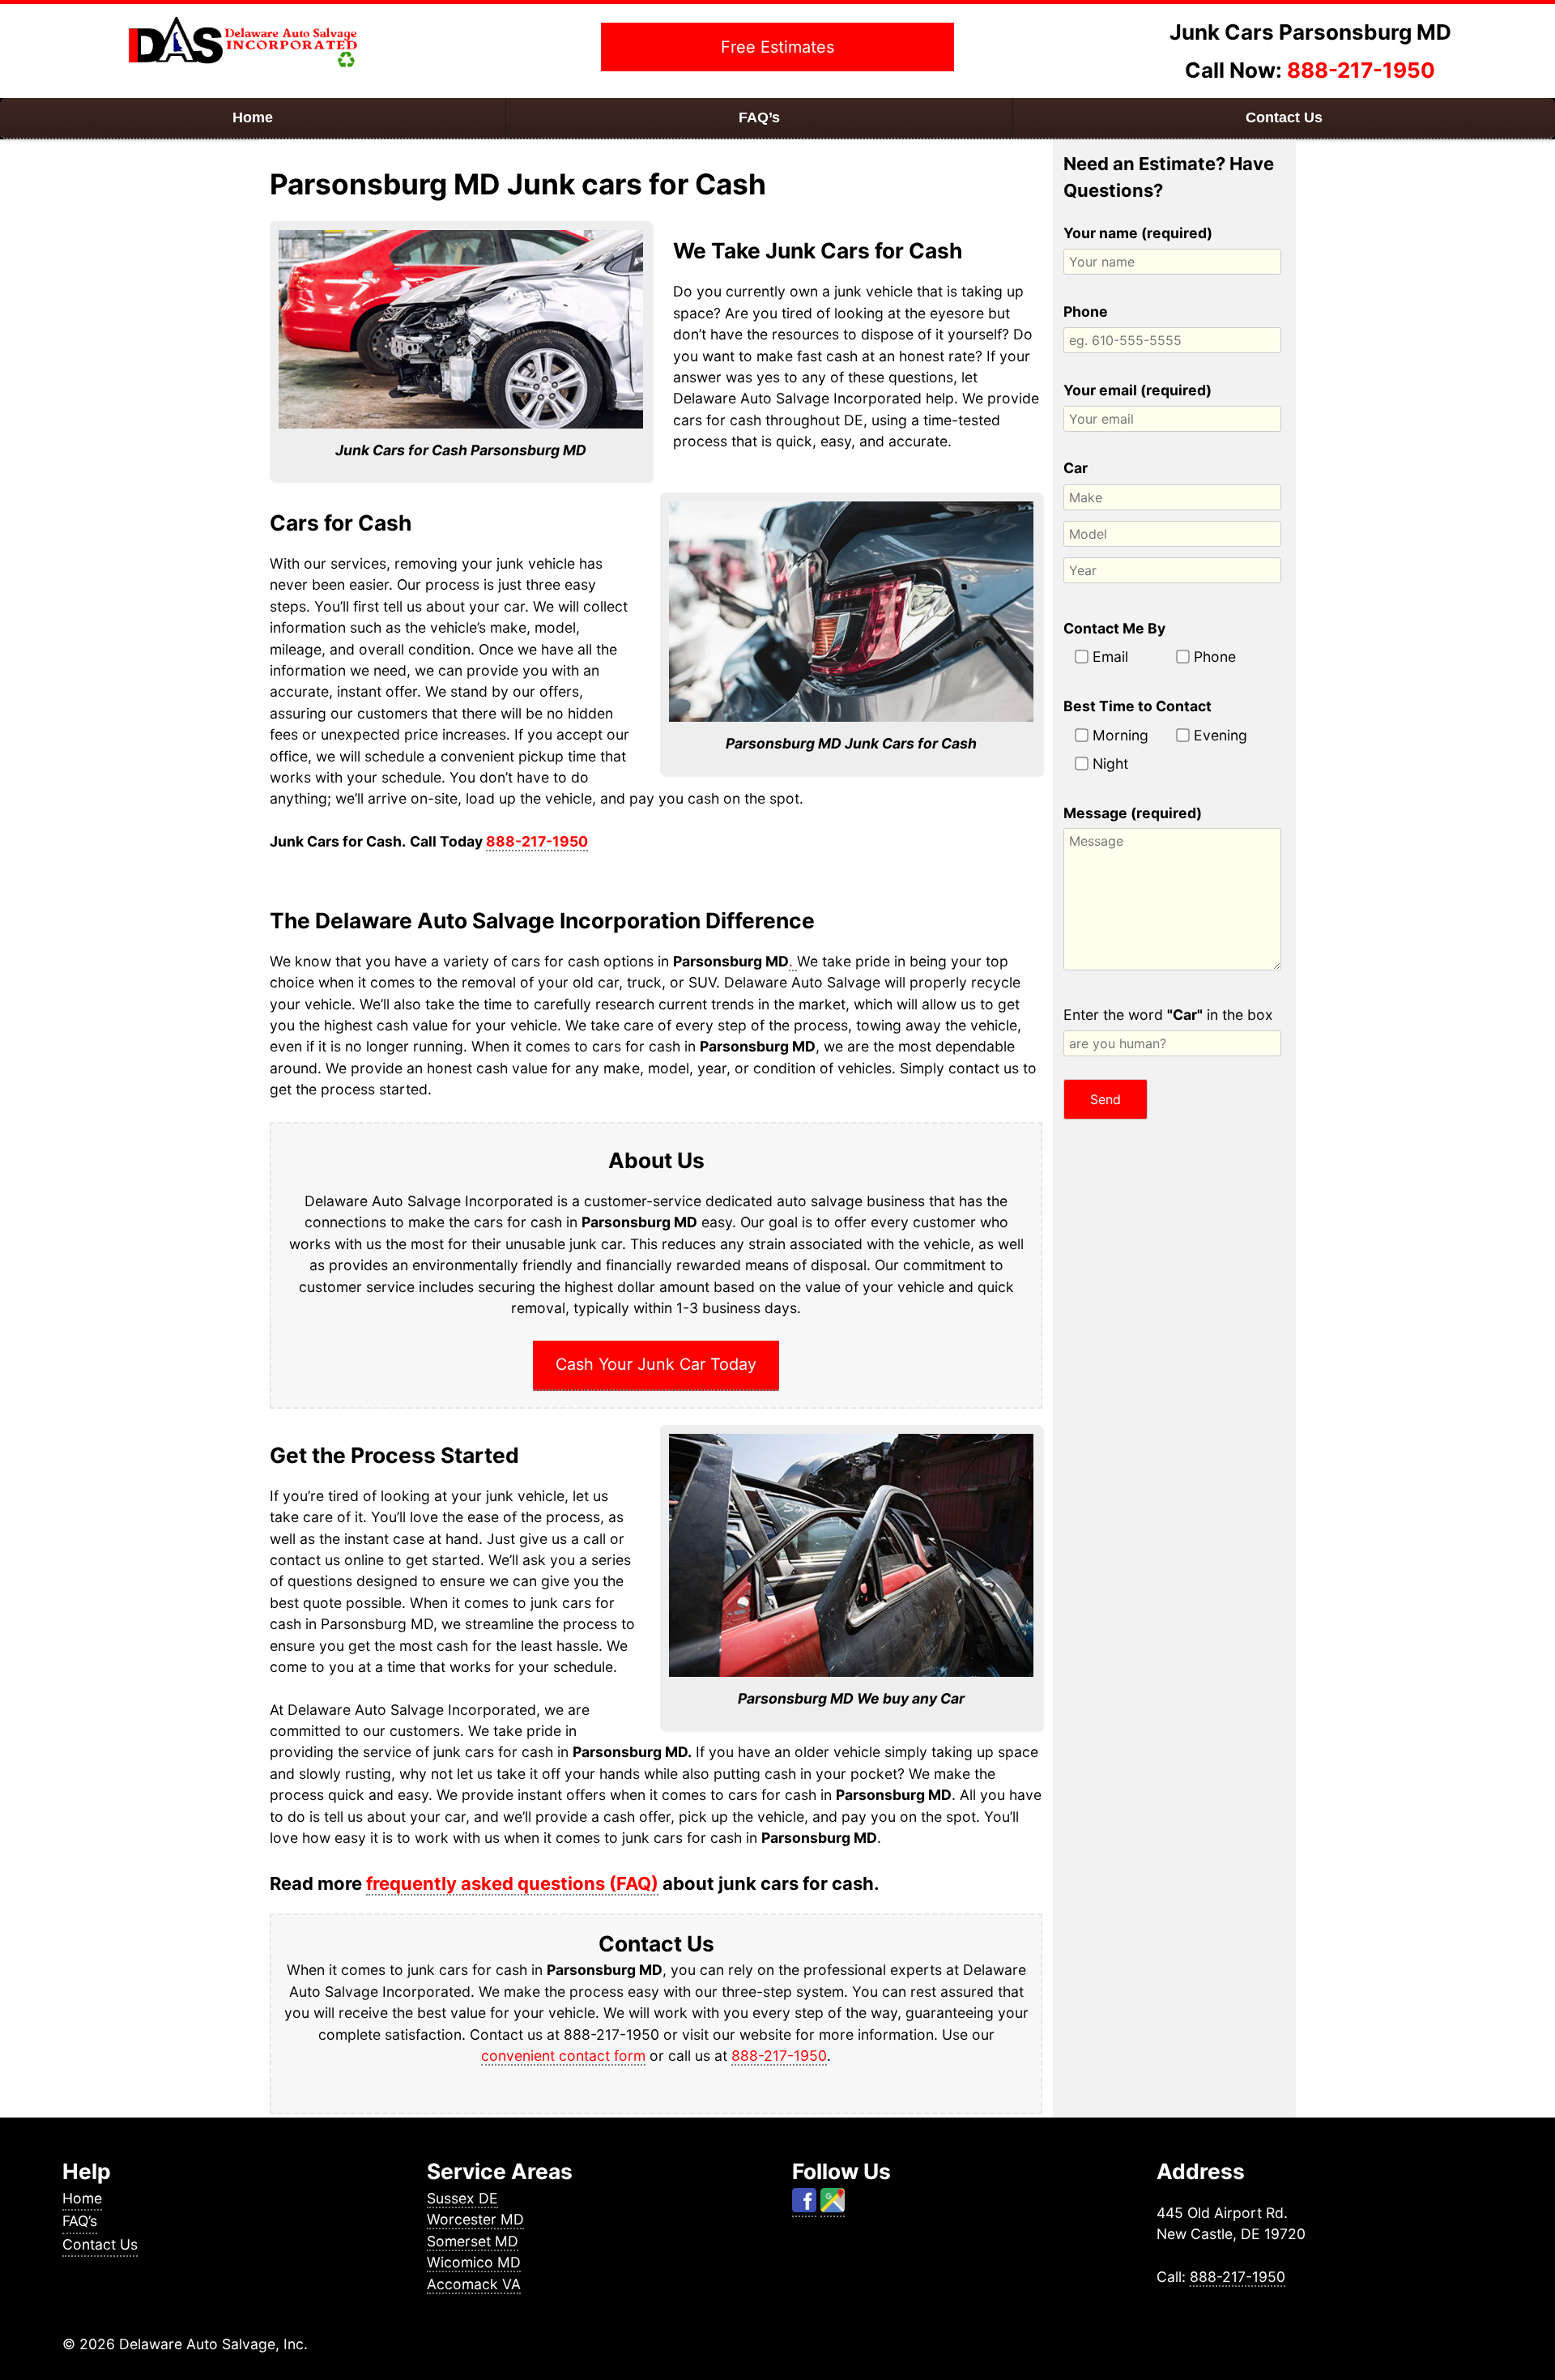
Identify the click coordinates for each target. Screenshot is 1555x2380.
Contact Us (1284, 117)
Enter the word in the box (1168, 1015)
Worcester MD (475, 2219)
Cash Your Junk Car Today (656, 1364)
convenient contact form (563, 2056)
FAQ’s (759, 117)
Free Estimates (777, 47)
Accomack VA (474, 2284)
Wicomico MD (474, 2262)
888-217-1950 (1361, 70)
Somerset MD (473, 2241)
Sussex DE (462, 2198)
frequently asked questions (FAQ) (512, 1883)
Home (253, 117)
